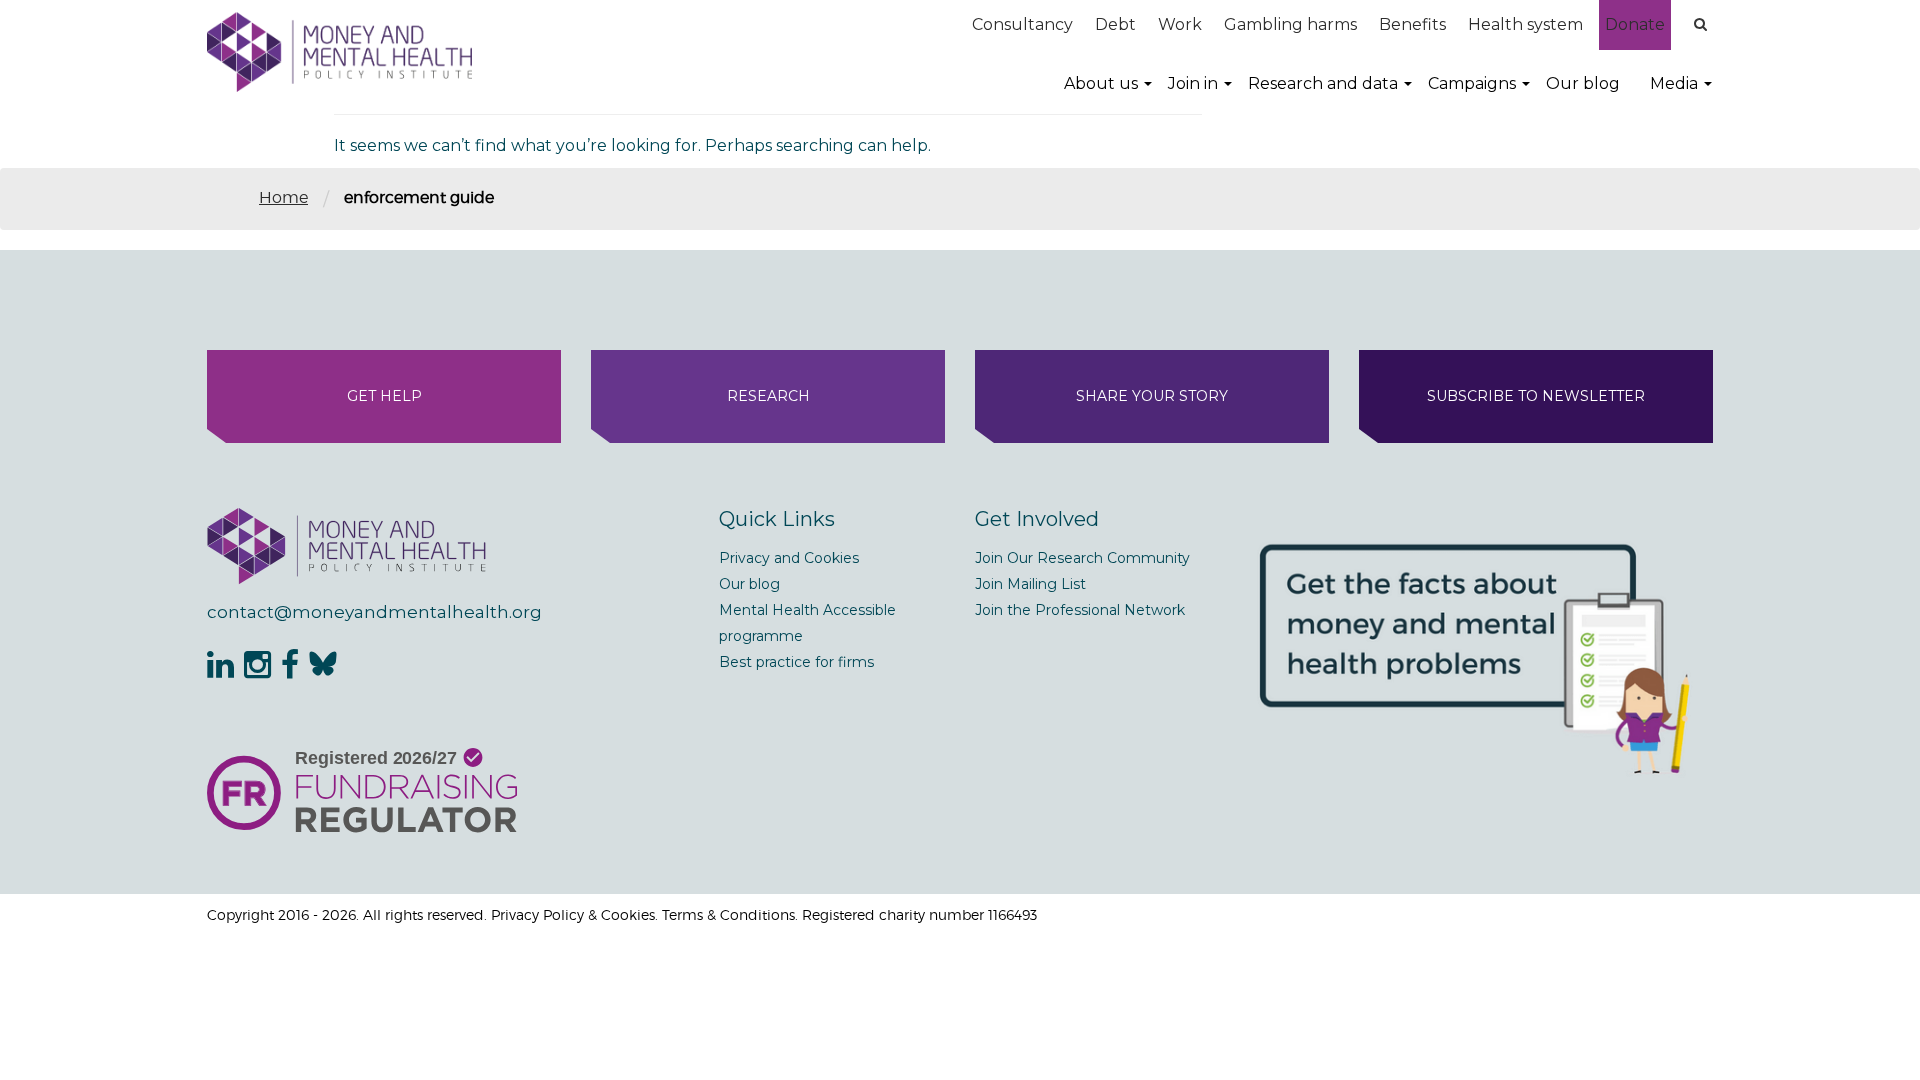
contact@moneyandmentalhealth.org (374, 612)
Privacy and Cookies (789, 558)
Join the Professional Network (1080, 610)
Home (283, 197)
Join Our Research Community (1082, 558)
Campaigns (1472, 83)
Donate (1635, 24)
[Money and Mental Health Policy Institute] (339, 51)
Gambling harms (1290, 24)
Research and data (1323, 83)
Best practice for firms (796, 662)
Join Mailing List (1030, 584)
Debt (1115, 24)
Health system (1525, 24)
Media (1674, 83)
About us (1101, 83)
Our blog (1583, 83)
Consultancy (1022, 24)
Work (1180, 24)
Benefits (1412, 24)
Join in (1193, 83)
